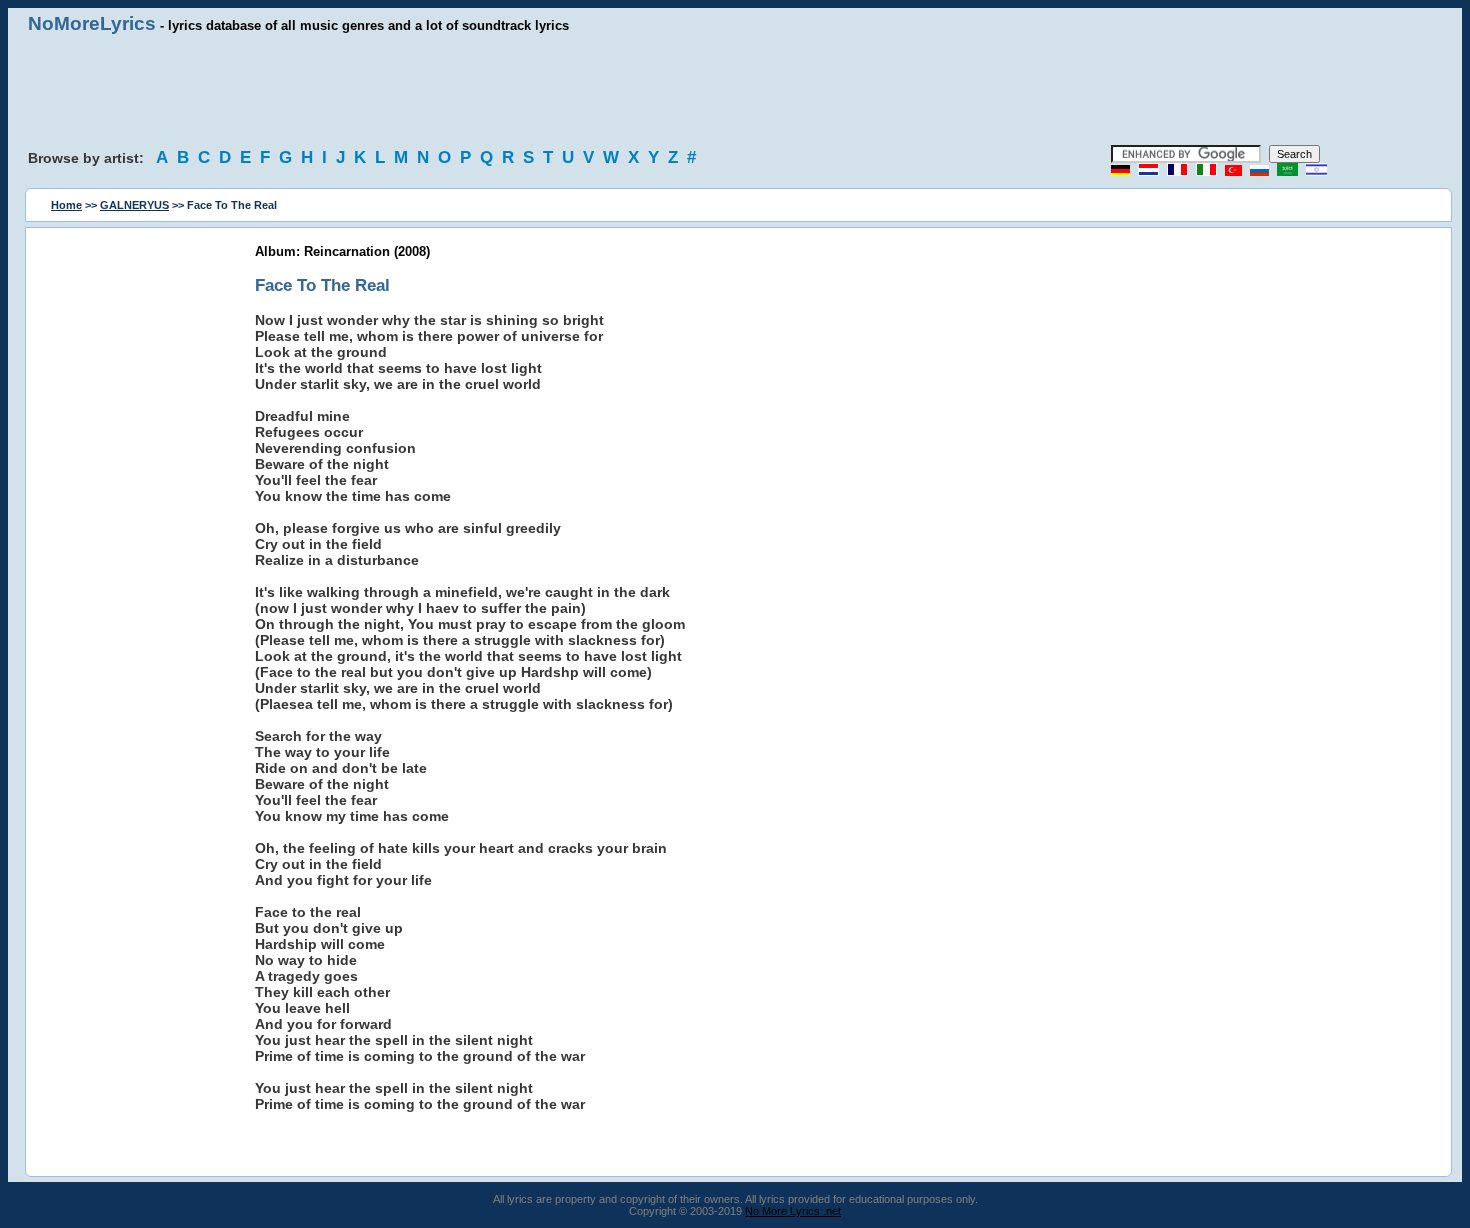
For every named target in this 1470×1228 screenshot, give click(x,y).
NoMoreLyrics (92, 23)
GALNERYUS (134, 205)
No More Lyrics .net (793, 1211)
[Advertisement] (735, 90)
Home (66, 205)
